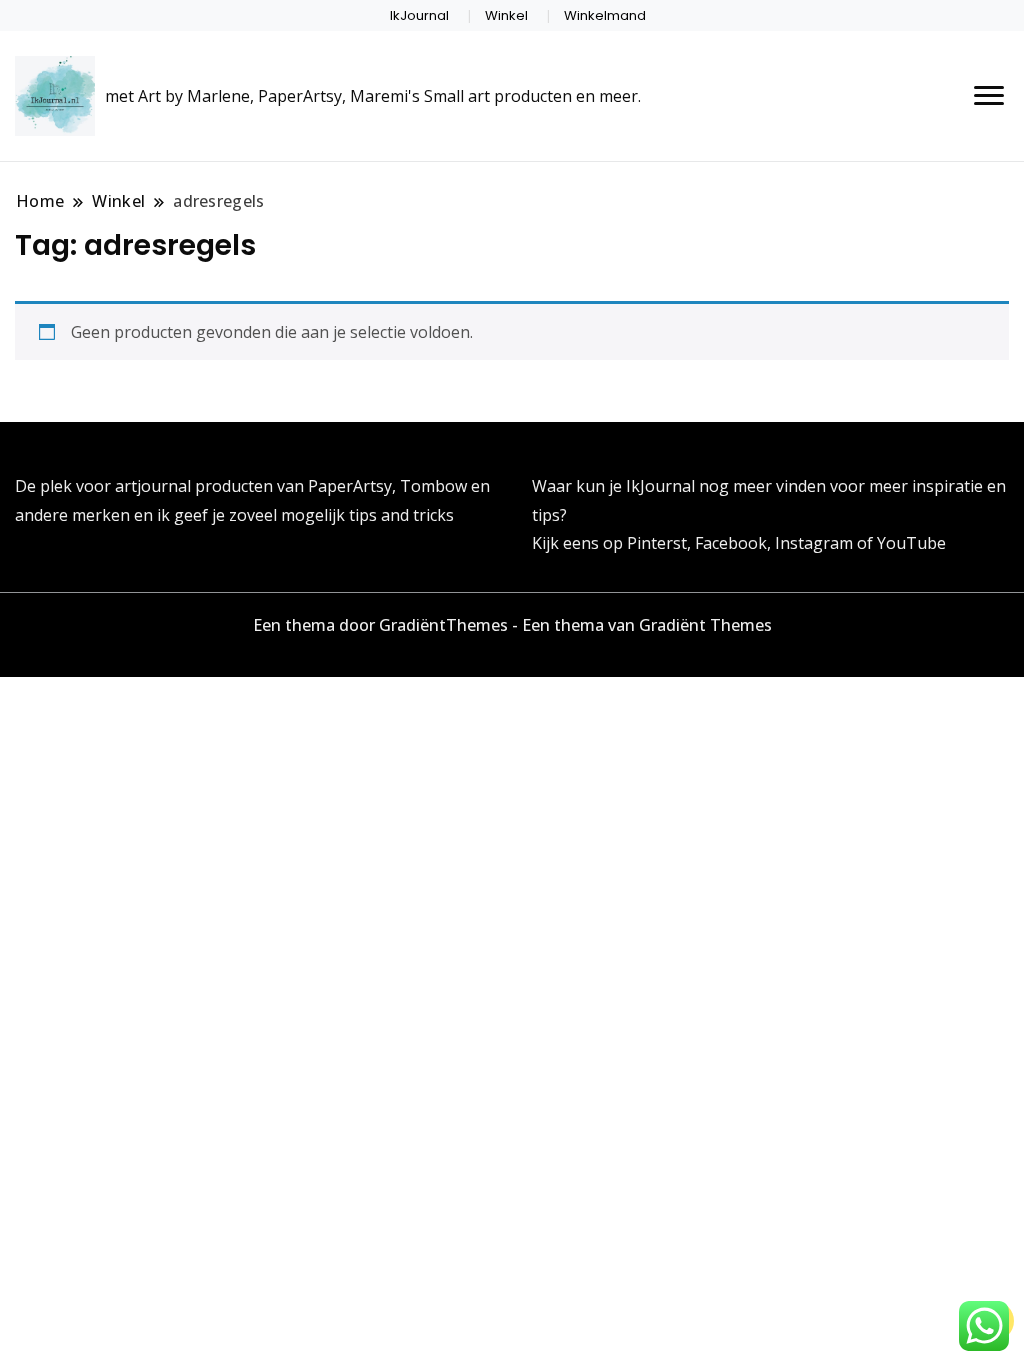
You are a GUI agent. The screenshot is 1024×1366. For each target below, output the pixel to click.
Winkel (506, 15)
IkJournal (419, 15)
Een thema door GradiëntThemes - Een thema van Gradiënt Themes (512, 625)
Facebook (731, 543)
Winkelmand (605, 15)
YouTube (911, 543)
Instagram (816, 543)
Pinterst (657, 543)
